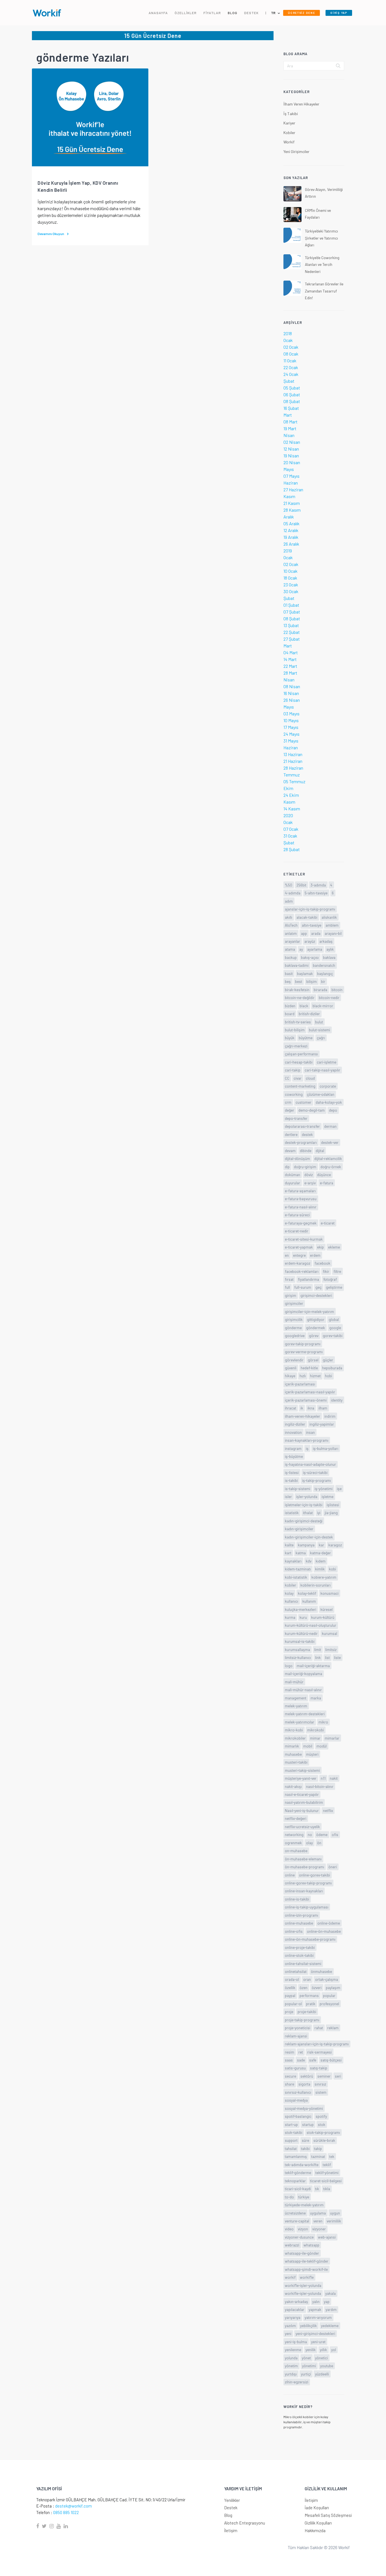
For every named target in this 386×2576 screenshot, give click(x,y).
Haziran (291, 483)
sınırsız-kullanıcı (298, 2092)
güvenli (291, 1368)
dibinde (306, 1151)
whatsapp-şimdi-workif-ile (306, 2269)
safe (313, 2060)
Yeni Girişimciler (296, 151)
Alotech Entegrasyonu (245, 2523)
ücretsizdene (295, 2213)
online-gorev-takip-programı (308, 1883)
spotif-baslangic (298, 2116)
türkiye (304, 2197)
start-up (291, 2124)
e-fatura (327, 1183)
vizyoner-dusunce (299, 2237)
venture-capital (297, 2221)
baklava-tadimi (297, 965)
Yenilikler (232, 2500)
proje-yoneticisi (298, 2028)
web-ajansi (327, 2237)
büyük (290, 1038)
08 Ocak (291, 354)
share (289, 2084)
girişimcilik (294, 1319)
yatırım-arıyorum (318, 2317)
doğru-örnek (331, 1167)
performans (309, 1995)
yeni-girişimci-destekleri (315, 2333)
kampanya (306, 1545)
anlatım (291, 933)
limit (318, 1649)
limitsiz (331, 1649)
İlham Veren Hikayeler (301, 104)
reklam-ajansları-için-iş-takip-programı (317, 2044)
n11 (323, 1778)
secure (290, 2076)
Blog (228, 2515)
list (327, 1657)
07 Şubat (292, 612)
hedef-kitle (309, 1368)
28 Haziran (293, 768)
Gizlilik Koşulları (318, 2523)
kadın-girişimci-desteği (304, 1521)
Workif (289, 142)
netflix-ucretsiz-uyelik (302, 1827)
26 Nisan (292, 700)
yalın (316, 2301)
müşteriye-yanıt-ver (301, 1778)
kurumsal (329, 1633)
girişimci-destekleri (316, 1295)
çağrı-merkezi (296, 1046)
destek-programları (301, 1142)
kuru (303, 1617)
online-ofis (294, 1931)
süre (305, 2140)
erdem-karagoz (298, 1263)
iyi (319, 1513)
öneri (333, 1867)
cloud (310, 1078)
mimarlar (332, 1738)
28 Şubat (292, 849)
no (310, 1834)
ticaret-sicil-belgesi (326, 2181)
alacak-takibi (307, 917)
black (304, 1006)
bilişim (312, 981)
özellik (290, 1988)
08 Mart (290, 422)
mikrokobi (315, 1730)
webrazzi (292, 2245)
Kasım (289, 496)
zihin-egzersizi (297, 2382)
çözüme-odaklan (321, 1094)
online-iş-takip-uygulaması (307, 1907)
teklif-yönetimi (327, 2173)
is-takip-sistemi (298, 1489)
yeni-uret (318, 2342)
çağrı (321, 1038)
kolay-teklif (307, 1593)
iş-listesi (292, 1472)
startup (308, 2124)
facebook (322, 1263)
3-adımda (318, 885)
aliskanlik (329, 917)
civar (298, 1078)
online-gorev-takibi (315, 1875)
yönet (306, 2358)
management (296, 1698)
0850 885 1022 (66, 2512)
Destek (231, 2508)
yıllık (323, 2350)
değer (289, 1110)
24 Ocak (291, 374)
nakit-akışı (293, 1786)
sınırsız (320, 2084)
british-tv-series (298, 1022)
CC (287, 1078)
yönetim (291, 2366)
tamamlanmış (296, 2156)
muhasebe (293, 1754)
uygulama (318, 2213)
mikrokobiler (295, 1738)
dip (287, 1167)
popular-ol (293, 2004)
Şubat (289, 381)
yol (334, 2350)
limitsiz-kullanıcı (298, 1657)
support (291, 2140)
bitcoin (337, 990)
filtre (337, 1271)
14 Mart (290, 659)
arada (316, 933)
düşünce (324, 1175)
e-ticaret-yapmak (299, 1247)
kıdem (321, 1561)
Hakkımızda (315, 2530)
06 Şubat (292, 394)
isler (288, 1496)
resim (289, 2052)
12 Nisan (291, 449)
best (299, 981)
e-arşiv (310, 1183)
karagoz (335, 1545)
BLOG (233, 13)
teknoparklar (295, 2181)
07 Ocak (291, 829)
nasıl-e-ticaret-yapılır (302, 1794)
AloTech (291, 925)
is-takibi (291, 1480)
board (290, 1014)
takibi (305, 2148)
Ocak (288, 340)
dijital (320, 1151)
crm (288, 1102)
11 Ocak (290, 361)
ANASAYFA (158, 13)
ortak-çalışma (327, 1979)
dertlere (291, 1134)
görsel (313, 1360)
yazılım (290, 2326)
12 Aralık (291, 530)
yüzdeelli (322, 2374)
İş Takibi (291, 114)
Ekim (288, 788)
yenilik (311, 2350)
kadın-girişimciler (299, 1529)
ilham (323, 1408)
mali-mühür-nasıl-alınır (303, 1690)
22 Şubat (292, 632)
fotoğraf (330, 1279)
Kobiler (289, 133)
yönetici (321, 2358)
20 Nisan (292, 462)
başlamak (305, 973)
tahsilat (291, 2148)
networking (294, 1834)
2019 (288, 551)
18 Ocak (290, 578)
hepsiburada (332, 1368)
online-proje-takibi (300, 1947)
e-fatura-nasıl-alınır (301, 1207)
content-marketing (300, 1086)
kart (288, 1553)
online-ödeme (329, 1923)
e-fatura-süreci (297, 1215)
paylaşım (333, 1988)
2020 (288, 815)
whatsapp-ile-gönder (302, 2253)
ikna (311, 1408)
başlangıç (325, 973)
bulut (319, 1022)
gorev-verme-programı (304, 1352)
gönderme (293, 1328)
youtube (327, 2366)
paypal (290, 1995)
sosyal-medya (296, 2100)
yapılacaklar (295, 2309)
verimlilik (334, 2221)
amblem (332, 925)
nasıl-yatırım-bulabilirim (304, 1802)
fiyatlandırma (308, 1279)
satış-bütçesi (331, 2060)
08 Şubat (292, 401)
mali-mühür (294, 1682)
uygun (335, 2213)
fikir (326, 1271)
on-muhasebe (296, 1851)
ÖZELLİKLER (186, 13)
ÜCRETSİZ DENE (302, 13)
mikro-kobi (294, 1730)
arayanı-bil (333, 933)
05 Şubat (292, 388)
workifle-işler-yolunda (303, 2293)
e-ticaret (328, 1223)
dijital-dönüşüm (297, 1158)
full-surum (303, 1287)
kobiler (290, 1585)
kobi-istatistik (296, 1577)
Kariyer (289, 123)
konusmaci (329, 1593)
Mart (288, 415)
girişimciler (294, 1303)
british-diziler (309, 1014)
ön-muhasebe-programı (304, 1867)
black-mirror (323, 1006)
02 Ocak (291, 347)
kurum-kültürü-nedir (301, 1633)
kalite (289, 1545)
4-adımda (293, 893)
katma (301, 1553)
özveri (317, 1988)
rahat (319, 2028)
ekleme (334, 1247)
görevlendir (294, 1360)
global (334, 1319)
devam (290, 1151)
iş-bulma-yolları (326, 1448)
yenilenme (293, 2350)
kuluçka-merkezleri (301, 1609)
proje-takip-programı (302, 2020)
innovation (293, 1432)
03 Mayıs (291, 714)
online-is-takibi (297, 1899)
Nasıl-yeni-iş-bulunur (302, 1810)
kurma (290, 1617)
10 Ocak (290, 571)
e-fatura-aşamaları (300, 1191)
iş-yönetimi (324, 1489)
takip (318, 2148)
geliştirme (334, 1287)
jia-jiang (331, 1513)
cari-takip (293, 1070)
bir (323, 981)
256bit (301, 885)
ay (301, 949)
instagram (293, 1448)
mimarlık (292, 1746)
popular (329, 1995)
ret (301, 2052)
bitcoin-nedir (329, 998)
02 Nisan (292, 442)
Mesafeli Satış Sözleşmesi (328, 2515)
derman (330, 1126)
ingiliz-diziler (295, 1424)
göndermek (315, 1328)
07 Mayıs (291, 476)
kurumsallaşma (297, 1649)
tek (332, 2156)
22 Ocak (291, 367)
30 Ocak (291, 591)
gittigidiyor (316, 1319)
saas (289, 2060)
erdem (315, 1255)
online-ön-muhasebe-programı (310, 1939)
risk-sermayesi (319, 2052)
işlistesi (333, 1505)
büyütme (306, 1038)
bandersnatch (324, 965)
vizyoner (319, 2229)
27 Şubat (292, 639)
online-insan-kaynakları (304, 1891)
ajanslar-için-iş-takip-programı (310, 909)
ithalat (308, 1513)
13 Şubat (291, 625)
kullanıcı (291, 1601)
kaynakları (293, 1561)
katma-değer (320, 1553)
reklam (333, 2028)
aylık (330, 949)
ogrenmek (293, 1843)
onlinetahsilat (296, 1971)
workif (290, 2277)
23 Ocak (291, 585)
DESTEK (251, 13)
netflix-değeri (296, 1818)
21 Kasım (292, 503)
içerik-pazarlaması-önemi (306, 1400)
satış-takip (319, 2068)
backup (291, 957)
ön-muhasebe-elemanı (303, 1859)
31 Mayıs (291, 741)
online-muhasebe (299, 1923)
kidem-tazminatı (298, 1569)
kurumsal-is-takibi (300, 1641)
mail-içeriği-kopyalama (303, 1674)
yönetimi (309, 2366)
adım (289, 901)
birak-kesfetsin (297, 990)
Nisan (289, 435)
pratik (311, 2004)
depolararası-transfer (302, 1126)
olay (309, 1843)
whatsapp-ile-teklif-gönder (307, 2261)
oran (307, 1979)
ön (319, 1843)
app (304, 933)
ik (302, 1408)
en (287, 1255)
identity (337, 1400)
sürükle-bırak (324, 2140)
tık (317, 2189)
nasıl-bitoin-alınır (320, 1786)
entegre (299, 1255)
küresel (327, 1609)
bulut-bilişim (295, 1030)
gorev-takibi (333, 1336)
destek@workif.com (73, 2506)
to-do (289, 2197)
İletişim (231, 2530)
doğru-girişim (305, 1167)
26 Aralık (291, 544)
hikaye (290, 1376)
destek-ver (330, 1142)
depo (333, 1110)
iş (307, 1448)
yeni (288, 2333)
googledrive (295, 1336)
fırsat (289, 1279)
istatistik (292, 1513)
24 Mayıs (291, 734)
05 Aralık (291, 523)
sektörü (307, 2076)
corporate (328, 1086)
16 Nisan (291, 693)
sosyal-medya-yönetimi (304, 2108)
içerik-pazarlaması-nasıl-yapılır (310, 1392)
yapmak (315, 2309)
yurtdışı (291, 2374)
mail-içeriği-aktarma (313, 1666)
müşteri (312, 1754)
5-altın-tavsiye (316, 893)
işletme (328, 1496)
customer (303, 1102)
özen (303, 1988)
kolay (289, 1593)
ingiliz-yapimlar (322, 1424)
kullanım (309, 1601)
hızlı (303, 1376)
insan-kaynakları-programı (307, 1440)
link (318, 1657)
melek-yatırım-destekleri (305, 1714)
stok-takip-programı (323, 2132)
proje (289, 2012)
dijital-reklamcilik (328, 1158)
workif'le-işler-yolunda (303, 2285)
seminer (324, 2076)
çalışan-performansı (301, 1054)
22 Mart (290, 666)
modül (322, 1746)
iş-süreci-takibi (315, 1472)
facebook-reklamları (302, 1271)
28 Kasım (292, 510)
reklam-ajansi (296, 2036)
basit (289, 973)
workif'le (307, 2277)
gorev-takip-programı (303, 1344)
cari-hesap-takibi (299, 1062)
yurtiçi (306, 2374)
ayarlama (315, 949)
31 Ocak (290, 836)
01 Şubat (291, 605)
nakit (334, 1778)
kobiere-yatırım (324, 1577)
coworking (294, 1094)
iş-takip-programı (316, 1480)
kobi (332, 1569)
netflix (328, 1810)
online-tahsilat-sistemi (303, 1963)
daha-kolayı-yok (329, 1102)
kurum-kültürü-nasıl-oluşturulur (311, 1625)
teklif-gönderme (298, 2173)
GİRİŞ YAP (339, 13)
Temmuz (292, 775)
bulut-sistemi (319, 1030)
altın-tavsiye (312, 925)
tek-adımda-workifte (302, 2165)
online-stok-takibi (299, 1955)
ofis (335, 1834)
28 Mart (290, 673)
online (290, 1875)
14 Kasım (292, 809)
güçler (328, 1360)
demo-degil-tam (312, 1110)
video (289, 2229)
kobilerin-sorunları (315, 1585)
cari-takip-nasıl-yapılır (322, 1070)
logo (289, 1666)
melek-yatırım (296, 1706)
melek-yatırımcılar (300, 1722)
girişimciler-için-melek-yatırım (309, 1311)
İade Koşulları (317, 2508)
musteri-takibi (296, 1762)
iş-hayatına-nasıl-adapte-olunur (310, 1464)
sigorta (304, 2084)
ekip (320, 1247)
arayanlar (292, 941)
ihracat (290, 1408)
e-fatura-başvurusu (301, 1199)
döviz (309, 1175)
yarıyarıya (293, 2317)
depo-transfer (296, 1118)
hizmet (315, 1376)
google (335, 1328)
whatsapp (311, 2245)
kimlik (320, 1569)
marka (316, 1698)
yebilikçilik (308, 2326)
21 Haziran (293, 761)
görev (314, 1336)
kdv (309, 1561)
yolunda (291, 2358)
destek (307, 1134)
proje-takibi (307, 2012)
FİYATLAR (212, 13)
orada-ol (292, 1979)
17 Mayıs (291, 727)
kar (321, 1545)
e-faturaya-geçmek (301, 1223)
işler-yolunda (307, 1496)
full (287, 1287)
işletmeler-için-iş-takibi (304, 1505)
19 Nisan (291, 456)
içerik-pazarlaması (300, 1384)
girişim (290, 1295)
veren (318, 2221)
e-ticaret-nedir (297, 1231)
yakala (330, 2293)
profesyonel (329, 2004)
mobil (308, 1746)
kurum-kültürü (323, 1617)
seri (338, 2076)
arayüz (310, 941)
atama (290, 949)
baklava (329, 957)
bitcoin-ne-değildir (300, 998)
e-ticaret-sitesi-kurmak (304, 1239)
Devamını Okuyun (51, 234)
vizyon (303, 2229)
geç (318, 1287)
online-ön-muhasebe (324, 1931)
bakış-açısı (310, 957)
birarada (320, 990)
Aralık (289, 517)
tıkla (327, 2189)
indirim (330, 1416)
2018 (288, 333)
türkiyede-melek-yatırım (304, 2205)
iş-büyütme (294, 1456)
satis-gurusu (295, 2068)
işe (339, 1489)
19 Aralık (291, 537)
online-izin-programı (302, 1915)
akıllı (289, 917)
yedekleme (330, 2326)
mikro (323, 1722)
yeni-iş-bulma (296, 2342)
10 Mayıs (291, 720)
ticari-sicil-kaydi (298, 2189)
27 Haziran (293, 489)
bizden (290, 1006)
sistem (321, 2092)
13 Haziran (293, 754)
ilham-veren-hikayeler (302, 1416)
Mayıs (289, 469)
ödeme (322, 1834)
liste (337, 1657)
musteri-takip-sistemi (302, 1770)
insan (310, 1432)
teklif (327, 2165)
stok (322, 2124)
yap (327, 2301)
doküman (292, 1175)
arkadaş (326, 941)
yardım (331, 2309)
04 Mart (291, 652)
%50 (289, 885)
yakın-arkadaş (296, 2301)
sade (301, 2060)
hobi (328, 1376)
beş (288, 981)
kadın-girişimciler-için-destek (309, 1537)
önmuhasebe (321, 1971)
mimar (315, 1738)
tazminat (318, 2156)
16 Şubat (291, 408)
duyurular (292, 1183)
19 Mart (290, 428)
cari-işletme (327, 1062)
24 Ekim (291, 795)
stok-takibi (294, 2132)
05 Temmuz (294, 781)
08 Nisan (292, 686)
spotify (321, 2116)
